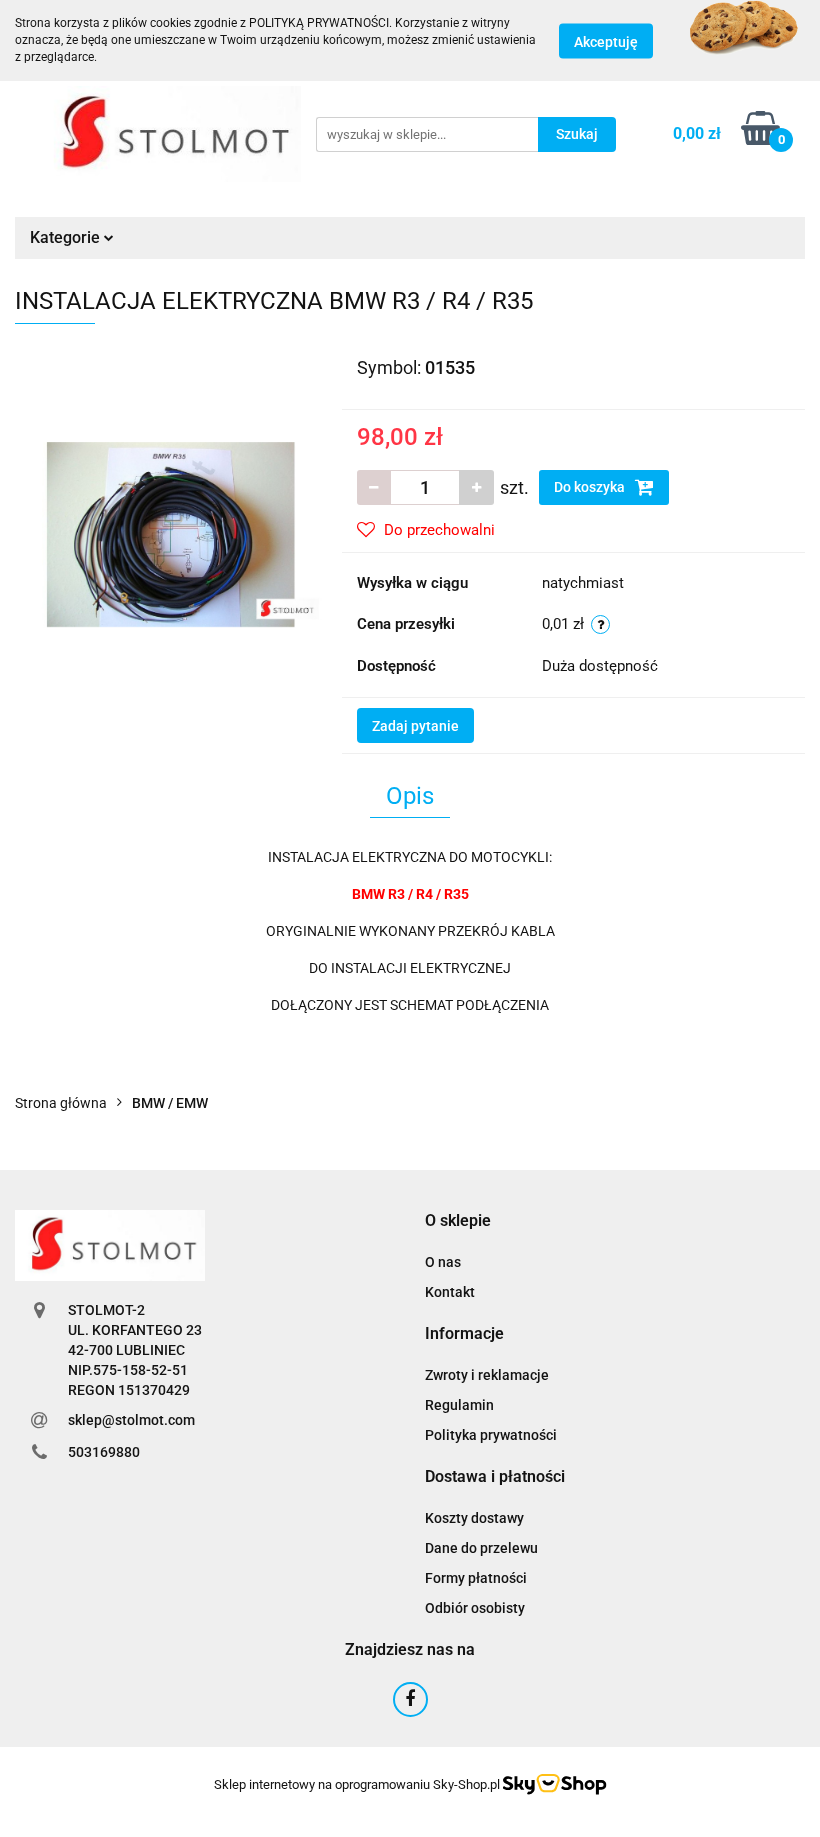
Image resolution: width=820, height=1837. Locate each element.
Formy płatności (476, 1578)
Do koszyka (591, 487)
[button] (458, 1221)
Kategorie (67, 237)
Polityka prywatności (491, 1435)
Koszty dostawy (474, 1518)
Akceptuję (606, 41)
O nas (443, 1262)
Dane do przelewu (481, 1548)
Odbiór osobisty (475, 1608)
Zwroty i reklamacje (487, 1375)
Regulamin (459, 1405)
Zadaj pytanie (415, 726)
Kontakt (450, 1292)
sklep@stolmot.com (131, 1420)
